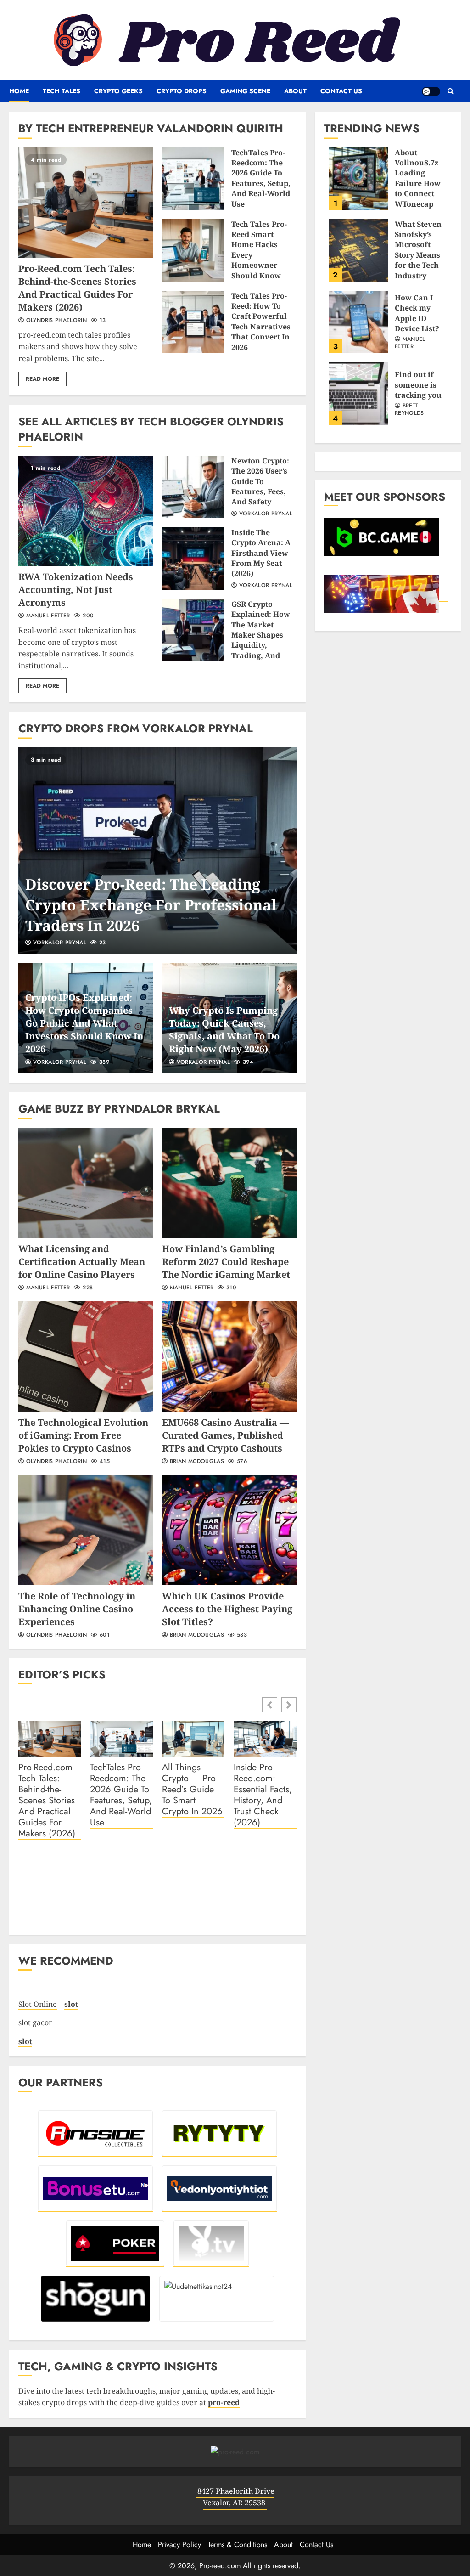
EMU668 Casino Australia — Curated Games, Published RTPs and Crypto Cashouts (229, 1356)
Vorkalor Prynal (265, 514)
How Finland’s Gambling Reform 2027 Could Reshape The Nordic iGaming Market (229, 1183)
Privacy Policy (179, 2545)
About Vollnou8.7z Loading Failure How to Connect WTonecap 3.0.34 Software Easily (358, 179)
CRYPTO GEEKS (118, 91)
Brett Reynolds (409, 410)
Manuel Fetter (47, 616)
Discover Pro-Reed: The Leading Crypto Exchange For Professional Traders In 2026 (157, 851)
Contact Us (341, 91)
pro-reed (224, 2402)
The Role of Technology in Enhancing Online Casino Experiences (86, 1530)
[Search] (450, 91)
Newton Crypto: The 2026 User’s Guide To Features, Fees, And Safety (193, 487)
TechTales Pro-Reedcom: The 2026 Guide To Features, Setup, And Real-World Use (193, 179)
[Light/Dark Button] (431, 91)
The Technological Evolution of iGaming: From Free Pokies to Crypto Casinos (86, 1356)
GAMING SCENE (245, 91)
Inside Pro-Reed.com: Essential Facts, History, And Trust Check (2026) (263, 1795)
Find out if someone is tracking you (358, 394)
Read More (42, 379)
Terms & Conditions (238, 2545)
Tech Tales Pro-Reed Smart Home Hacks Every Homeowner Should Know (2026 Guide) (193, 250)
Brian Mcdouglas (196, 1462)
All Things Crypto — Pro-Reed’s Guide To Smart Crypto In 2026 (192, 1790)
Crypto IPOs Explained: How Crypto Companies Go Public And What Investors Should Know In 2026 (84, 1023)
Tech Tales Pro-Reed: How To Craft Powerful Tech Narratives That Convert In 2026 (193, 322)
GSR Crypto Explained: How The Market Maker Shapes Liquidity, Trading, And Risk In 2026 (193, 630)
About (295, 91)
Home (19, 91)
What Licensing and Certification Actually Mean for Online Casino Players (86, 1183)
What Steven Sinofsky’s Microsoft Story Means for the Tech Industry (358, 250)
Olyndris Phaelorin (55, 321)
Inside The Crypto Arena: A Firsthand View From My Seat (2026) (193, 559)
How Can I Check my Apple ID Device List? (358, 322)
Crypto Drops (182, 91)
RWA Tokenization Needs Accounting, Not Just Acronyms (86, 511)
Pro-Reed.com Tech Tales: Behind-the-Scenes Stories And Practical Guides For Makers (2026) (86, 203)
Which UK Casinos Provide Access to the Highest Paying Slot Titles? (229, 1530)
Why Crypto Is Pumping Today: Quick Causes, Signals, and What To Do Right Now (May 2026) (224, 1030)
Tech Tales (62, 91)
